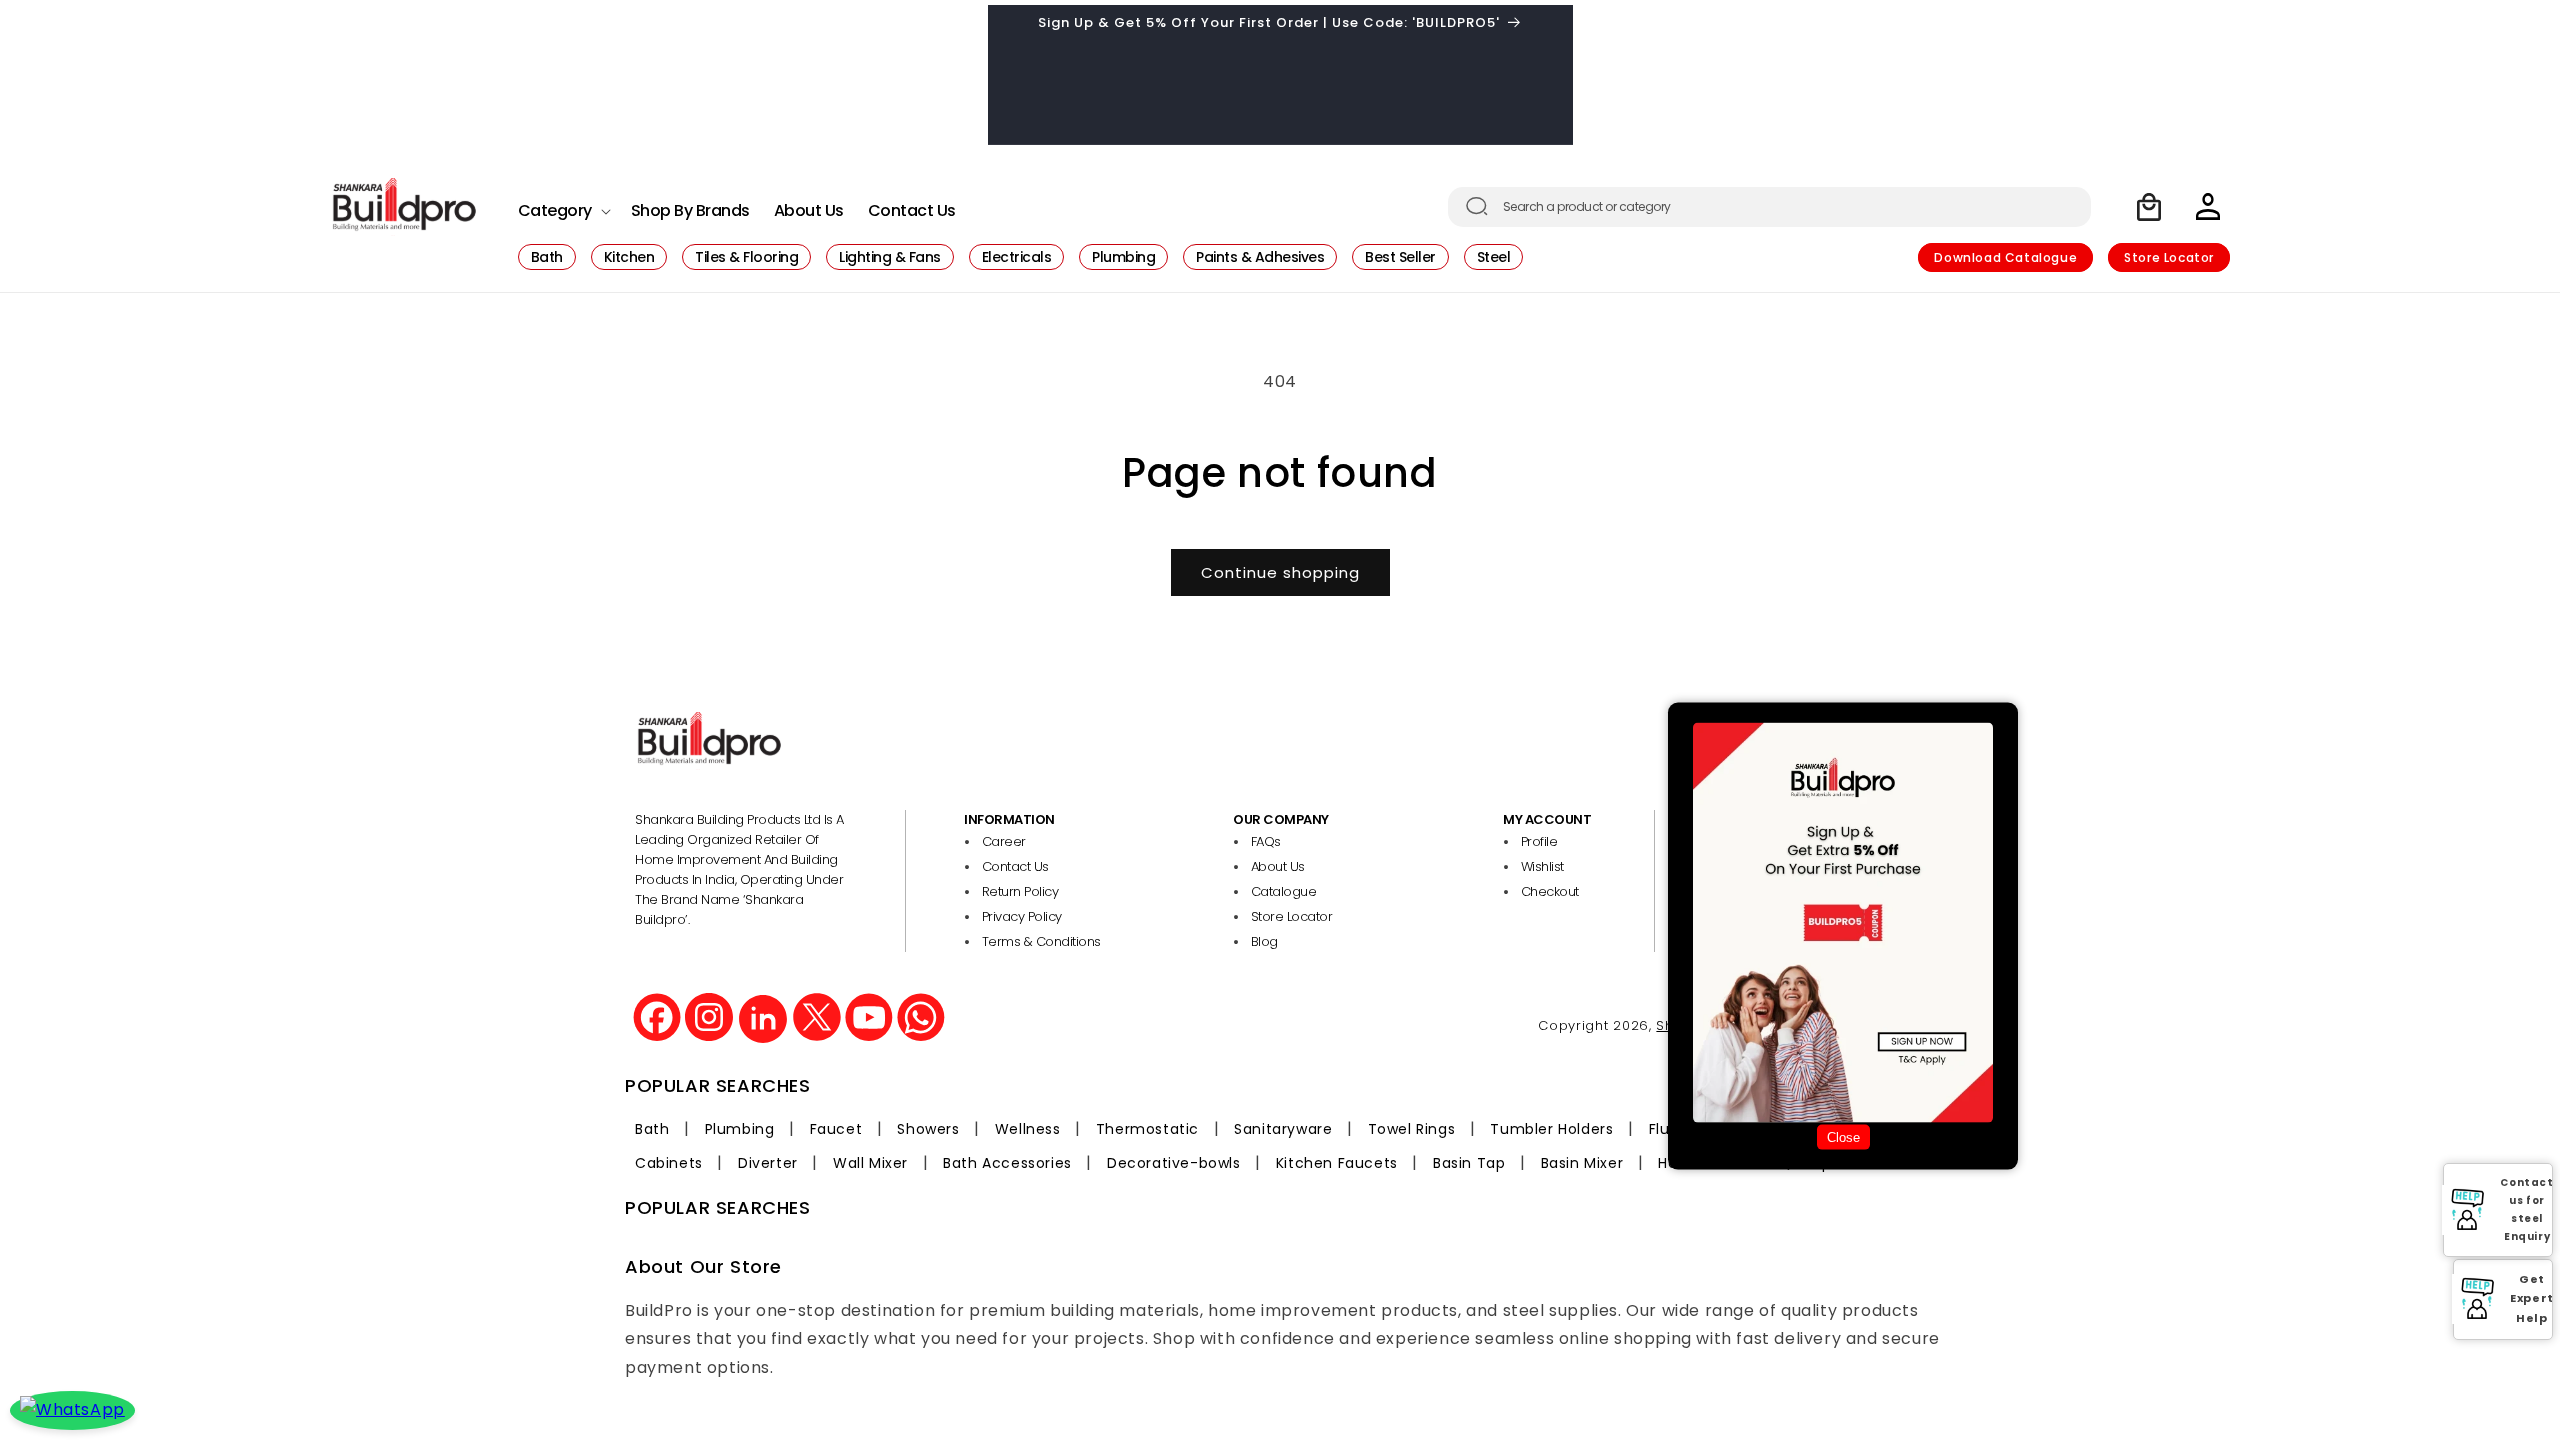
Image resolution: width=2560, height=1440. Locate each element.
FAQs (1266, 841)
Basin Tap (1469, 1163)
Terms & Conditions (1041, 941)
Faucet (836, 1129)
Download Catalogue (2005, 257)
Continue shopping (1280, 572)
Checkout (1550, 891)
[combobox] (1769, 207)
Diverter (768, 1163)
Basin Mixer (1582, 1163)
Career (1004, 841)
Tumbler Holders (1551, 1129)
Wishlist (1542, 866)
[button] (562, 205)
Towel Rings (1412, 1129)
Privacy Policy (1022, 916)
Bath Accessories (1007, 1163)
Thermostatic (1147, 1129)
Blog (1264, 941)
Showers (928, 1129)
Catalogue (1284, 891)
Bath (652, 1129)
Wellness (1028, 1129)
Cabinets (669, 1163)
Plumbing (740, 1129)
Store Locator (2169, 257)
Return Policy (1020, 891)
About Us (1278, 866)
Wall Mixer (870, 1163)
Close (1843, 1136)
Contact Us (1015, 866)
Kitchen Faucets (1337, 1163)
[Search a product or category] (1477, 206)
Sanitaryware (1283, 1129)
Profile (1539, 841)
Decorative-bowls (1174, 1163)
